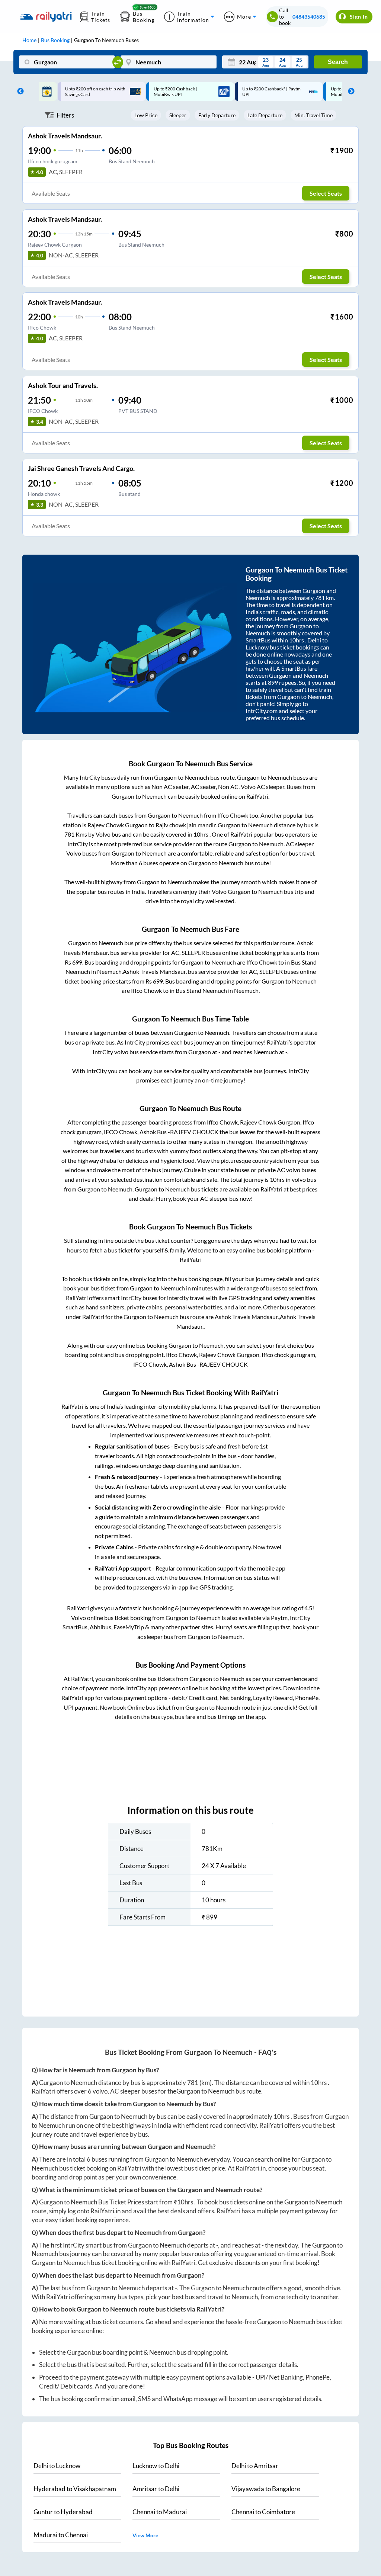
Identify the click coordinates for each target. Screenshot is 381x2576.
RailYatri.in (251, 2168)
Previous (19, 92)
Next (349, 92)
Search (338, 62)
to (57, 2466)
